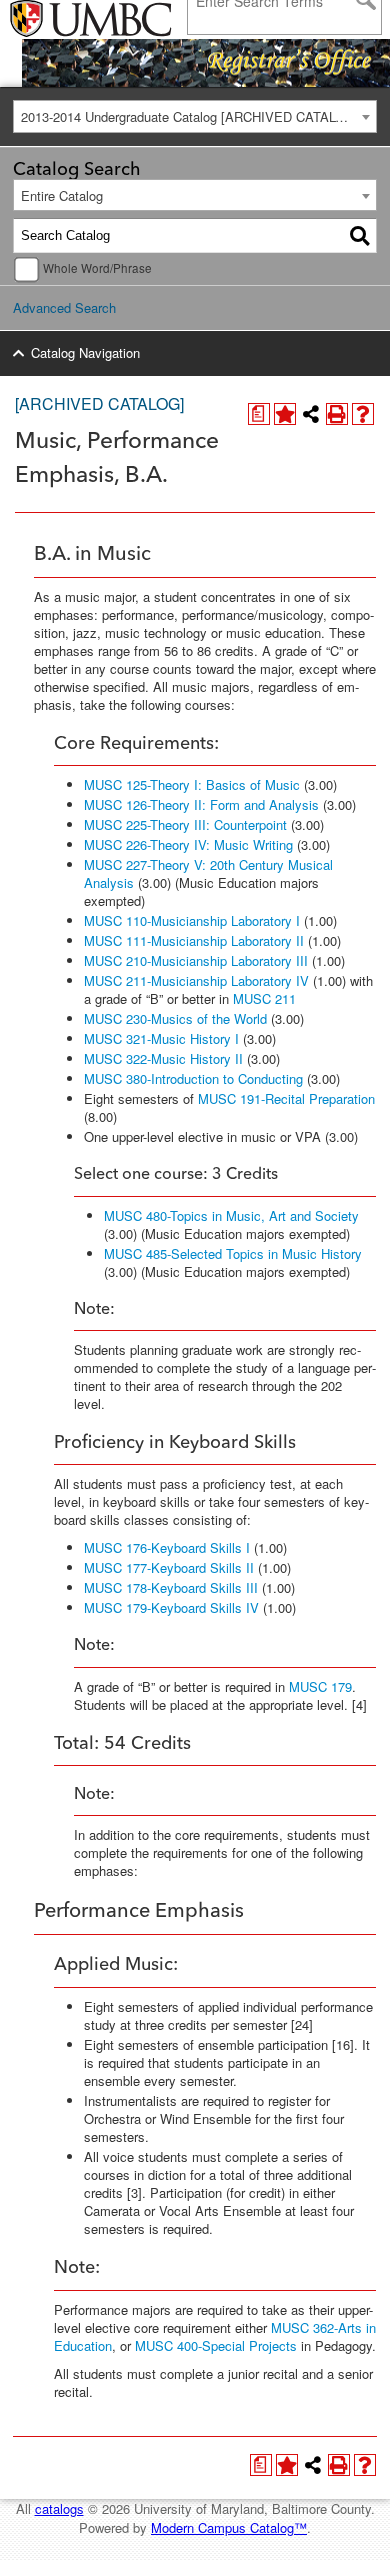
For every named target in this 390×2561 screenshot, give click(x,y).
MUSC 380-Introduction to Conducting (193, 1078)
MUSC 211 (264, 998)
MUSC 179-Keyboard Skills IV (171, 1607)
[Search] (360, 236)
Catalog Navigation (85, 352)
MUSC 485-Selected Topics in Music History (233, 1253)
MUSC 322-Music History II (163, 1058)
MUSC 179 (320, 1686)
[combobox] (195, 116)
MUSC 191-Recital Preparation (286, 1098)
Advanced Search (64, 307)
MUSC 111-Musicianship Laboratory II (194, 940)
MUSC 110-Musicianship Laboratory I (192, 920)
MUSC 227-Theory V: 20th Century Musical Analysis (208, 873)
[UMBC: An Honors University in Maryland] (62, 20)
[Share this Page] (311, 414)
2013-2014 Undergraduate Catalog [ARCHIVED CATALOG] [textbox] (190, 116)
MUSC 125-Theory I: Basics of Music (192, 784)
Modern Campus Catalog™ (229, 2527)
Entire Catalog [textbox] (62, 195)
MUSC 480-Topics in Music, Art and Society (231, 1215)
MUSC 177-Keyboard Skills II (169, 1567)
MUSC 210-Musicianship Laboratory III (196, 960)
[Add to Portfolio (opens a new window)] (285, 414)
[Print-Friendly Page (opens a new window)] (337, 414)
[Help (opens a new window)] (363, 414)
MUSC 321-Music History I (161, 1038)
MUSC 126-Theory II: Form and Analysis (201, 804)
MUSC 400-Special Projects (216, 2345)
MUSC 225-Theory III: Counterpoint (185, 824)
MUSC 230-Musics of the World (175, 1018)
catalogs (59, 2508)
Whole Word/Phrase (97, 268)
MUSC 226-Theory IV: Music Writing (188, 844)
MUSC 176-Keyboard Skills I (167, 1547)
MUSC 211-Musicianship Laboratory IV (196, 980)
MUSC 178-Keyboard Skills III (171, 1587)
